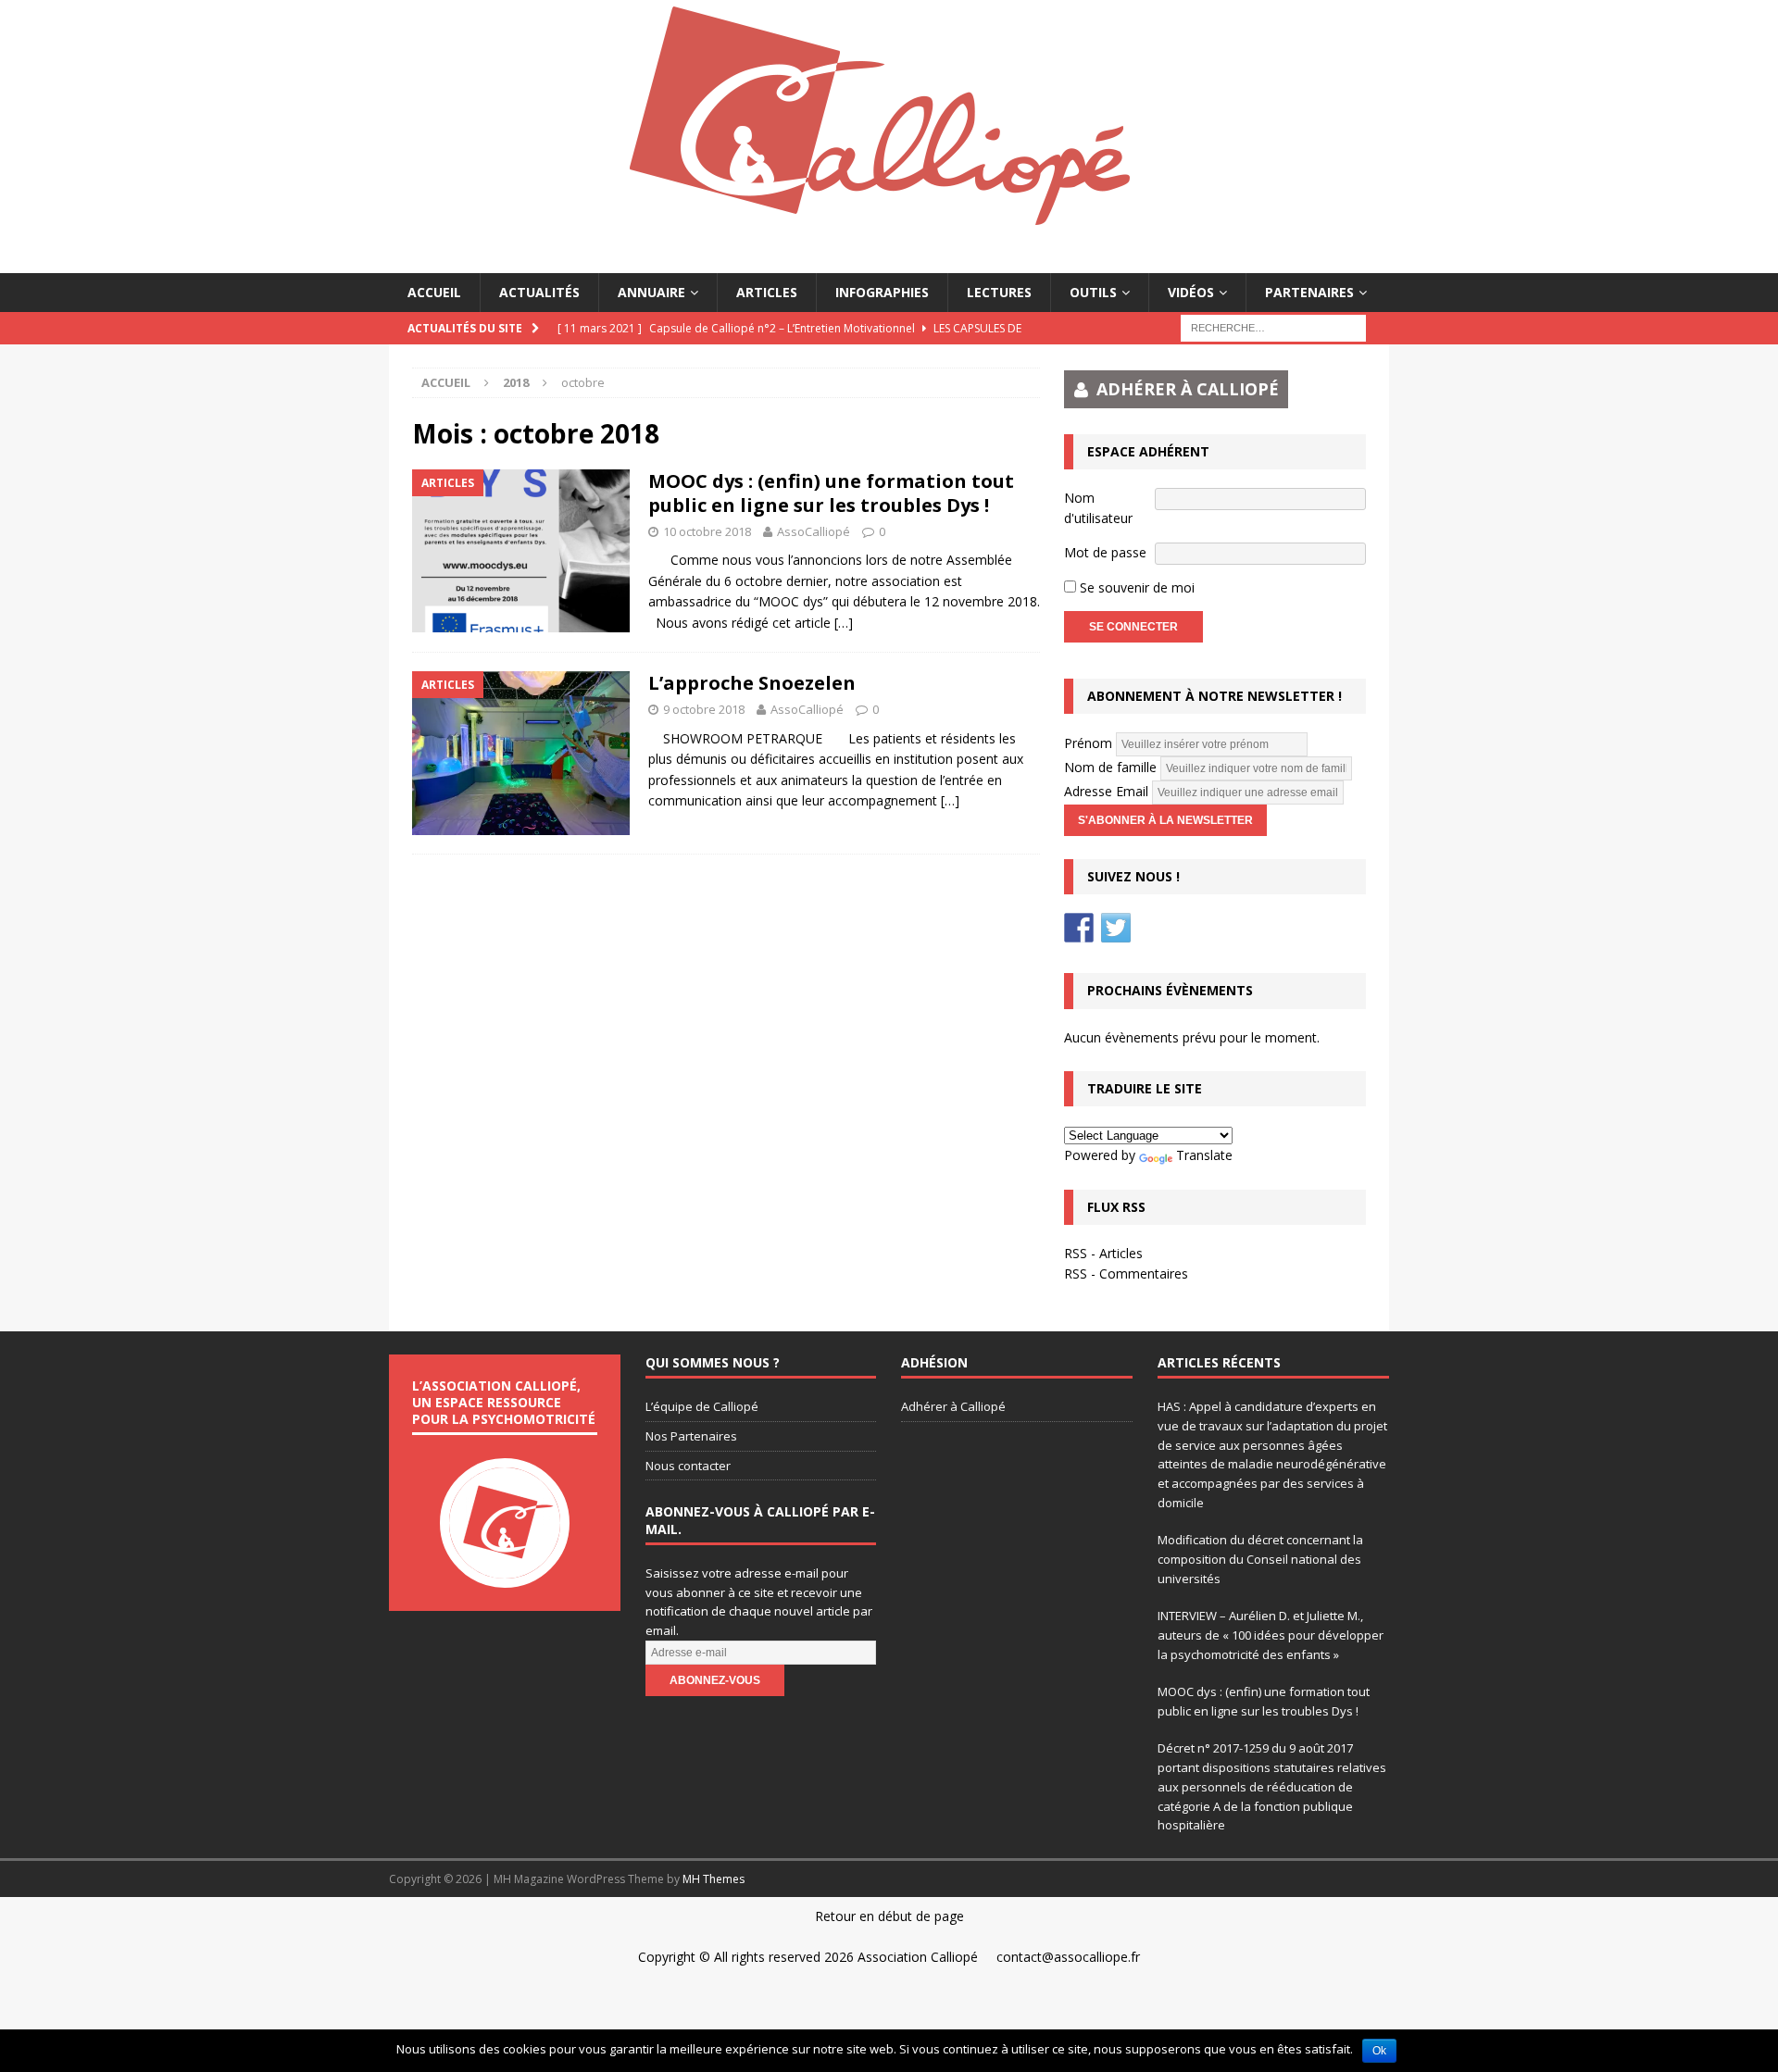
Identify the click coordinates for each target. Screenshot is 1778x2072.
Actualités (539, 292)
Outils (1093, 292)
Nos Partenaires (691, 1436)
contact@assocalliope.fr (1068, 1957)
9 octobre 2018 (704, 709)
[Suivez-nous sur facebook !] (1079, 928)
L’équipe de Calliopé (702, 1406)
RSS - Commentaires (1126, 1273)
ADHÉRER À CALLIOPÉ (1188, 389)
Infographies (882, 292)
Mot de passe (1105, 552)
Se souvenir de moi (1135, 587)
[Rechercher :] (1273, 327)
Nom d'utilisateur (1098, 508)
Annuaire (651, 292)
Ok (1379, 2051)
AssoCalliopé (814, 531)
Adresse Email (1106, 791)
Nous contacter (688, 1466)
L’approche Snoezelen (752, 683)
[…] (844, 623)
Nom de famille (1110, 767)
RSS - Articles (1103, 1253)
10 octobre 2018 (707, 531)
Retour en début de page (889, 1916)
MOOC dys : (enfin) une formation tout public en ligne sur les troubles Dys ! (831, 493)
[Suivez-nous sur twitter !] (1116, 928)
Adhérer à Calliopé (953, 1406)
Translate (1204, 1155)
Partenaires (1309, 292)
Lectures (999, 292)
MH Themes (714, 1879)
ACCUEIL (434, 292)
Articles (767, 292)
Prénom (1088, 743)
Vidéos (1191, 292)
